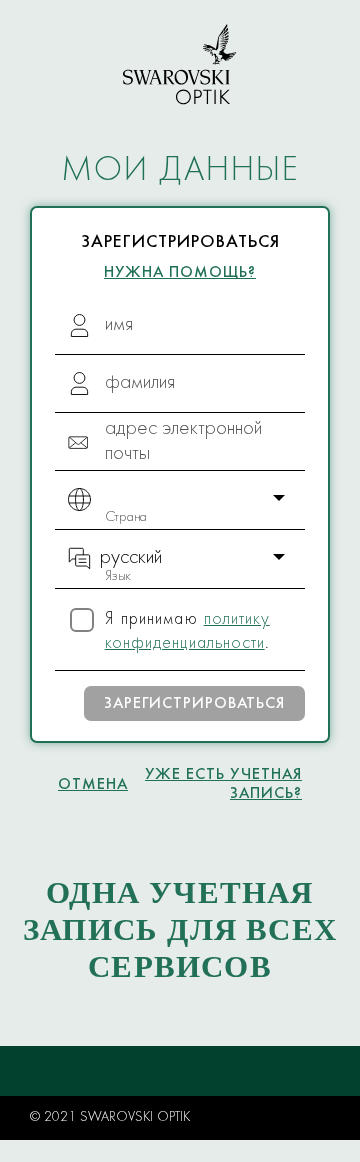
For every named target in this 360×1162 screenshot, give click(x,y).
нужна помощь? (180, 273)
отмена (93, 785)
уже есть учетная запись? (223, 784)
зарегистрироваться (194, 704)
